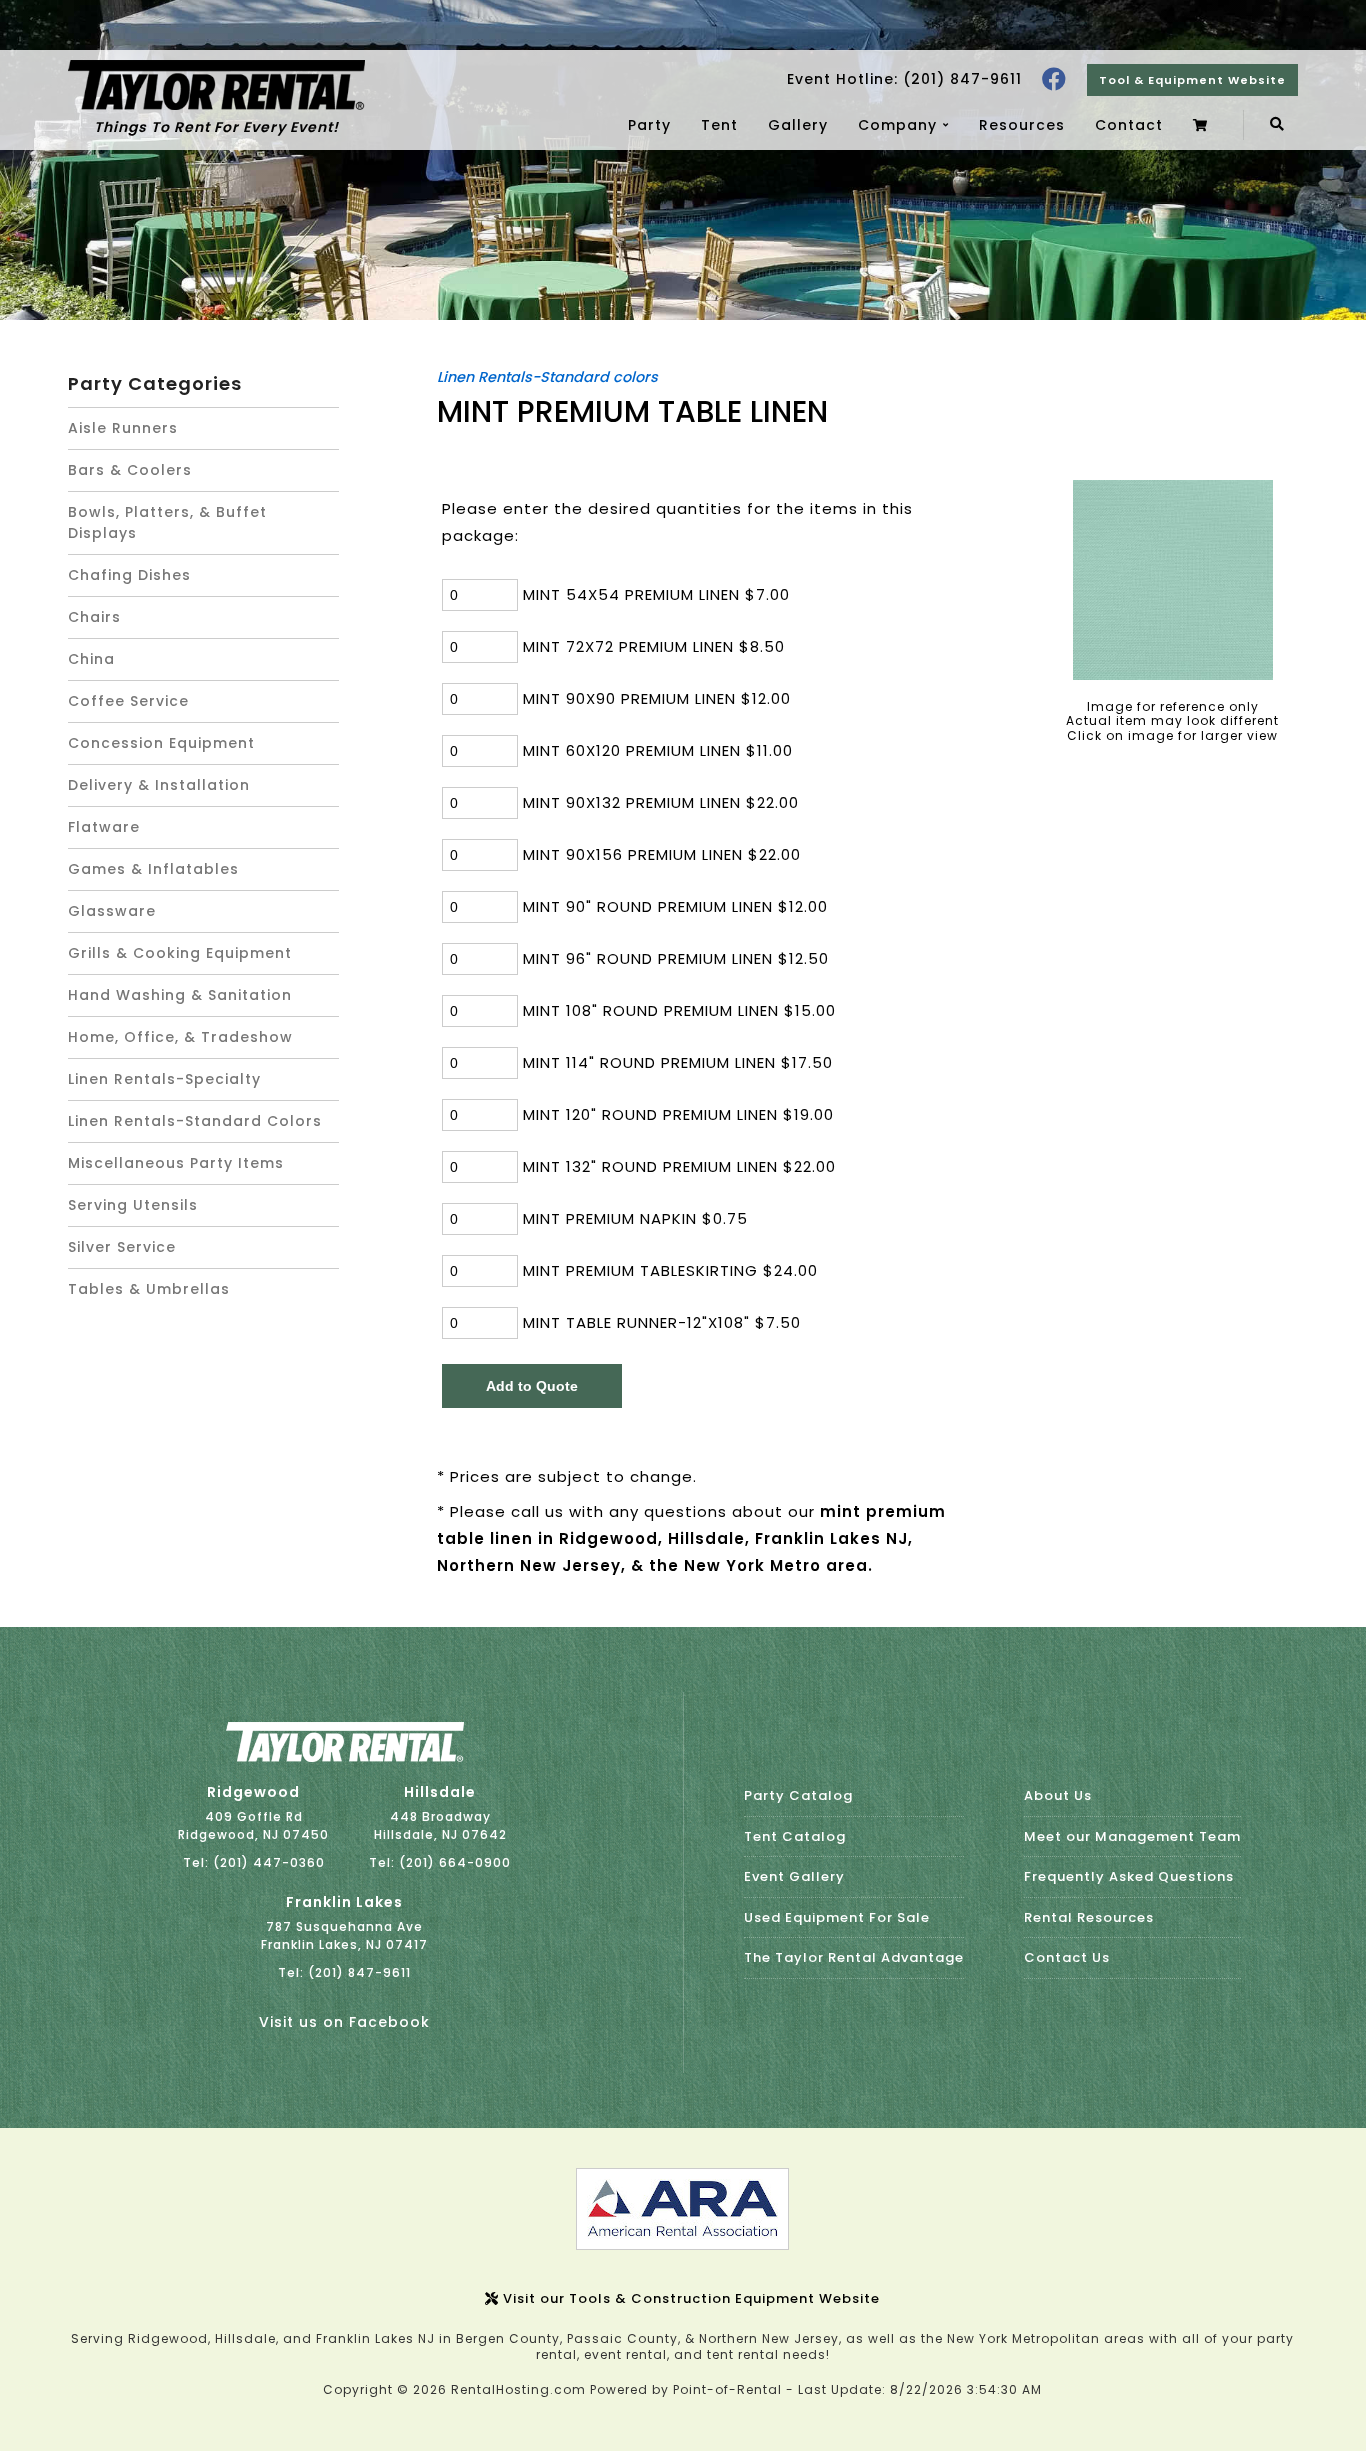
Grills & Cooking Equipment (180, 953)
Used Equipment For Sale (837, 1917)
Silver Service (122, 1247)
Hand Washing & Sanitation (180, 995)
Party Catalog (798, 1795)
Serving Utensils (133, 1205)
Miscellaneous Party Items (176, 1163)
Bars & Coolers (130, 470)
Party (649, 125)
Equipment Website (1192, 80)
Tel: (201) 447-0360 (254, 1862)
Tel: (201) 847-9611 (344, 1972)
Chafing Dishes (129, 575)
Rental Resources (1089, 1917)
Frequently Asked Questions (1129, 1876)
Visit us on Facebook (344, 2022)
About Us (1058, 1795)
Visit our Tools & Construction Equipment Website (689, 2298)
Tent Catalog (795, 1836)
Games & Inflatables (153, 869)
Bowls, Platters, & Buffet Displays (167, 522)
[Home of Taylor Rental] (345, 1757)
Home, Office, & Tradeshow (180, 1037)
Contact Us (1067, 1957)
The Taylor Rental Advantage (854, 1957)
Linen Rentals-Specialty (164, 1079)
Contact (1129, 125)
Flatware (104, 827)
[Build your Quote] (1203, 125)
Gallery (798, 125)
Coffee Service (128, 701)
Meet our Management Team (1132, 1836)
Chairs (94, 617)
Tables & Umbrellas (149, 1289)
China (91, 659)
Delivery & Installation (159, 785)
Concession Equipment (161, 743)
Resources (1022, 125)
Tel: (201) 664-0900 (440, 1862)
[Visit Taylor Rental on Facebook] (1054, 79)
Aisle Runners (123, 428)
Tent (719, 125)
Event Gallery (794, 1876)
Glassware (112, 911)
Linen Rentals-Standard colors (195, 1121)
